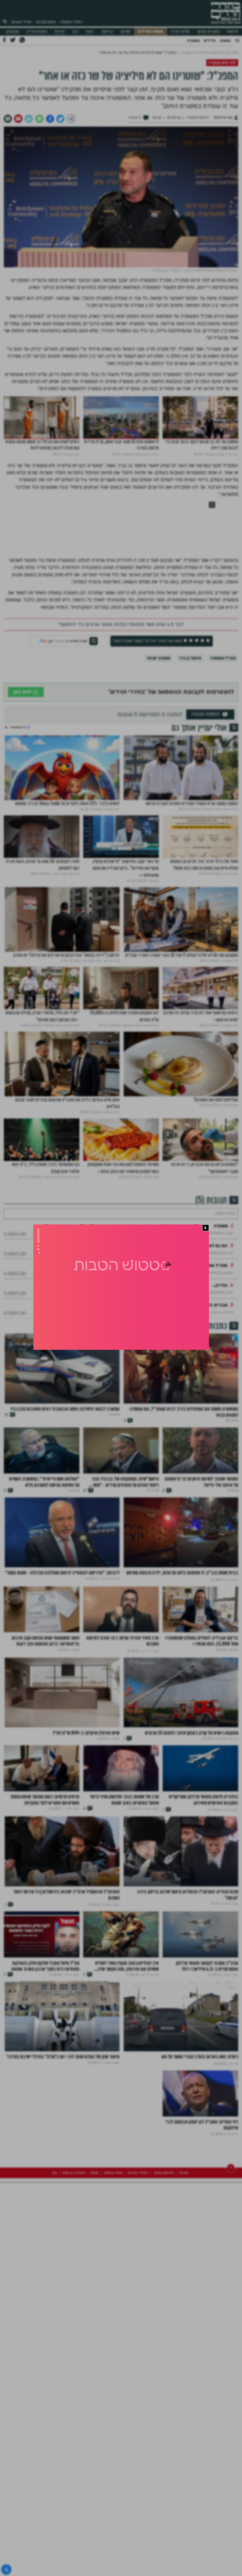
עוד (54, 2238)
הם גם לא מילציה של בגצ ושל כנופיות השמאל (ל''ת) (178, 1261)
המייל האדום (22, 22)
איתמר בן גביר (190, 658)
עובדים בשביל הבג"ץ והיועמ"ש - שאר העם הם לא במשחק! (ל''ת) (166, 1320)
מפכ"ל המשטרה (223, 658)
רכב (75, 32)
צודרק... (220, 1300)
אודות (184, 2238)
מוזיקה (125, 32)
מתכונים (13, 32)
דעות (90, 32)
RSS (95, 2238)
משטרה (193, 41)
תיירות (60, 32)
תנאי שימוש (113, 2238)
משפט (225, 41)
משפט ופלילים (151, 32)
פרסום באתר (163, 2238)
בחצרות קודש (209, 32)
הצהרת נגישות (74, 2238)
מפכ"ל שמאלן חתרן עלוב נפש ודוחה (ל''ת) (188, 1280)
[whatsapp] (39, 118)
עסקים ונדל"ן (37, 32)
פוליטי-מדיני (180, 32)
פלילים (210, 41)
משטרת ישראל (158, 658)
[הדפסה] (29, 118)
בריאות (107, 32)
